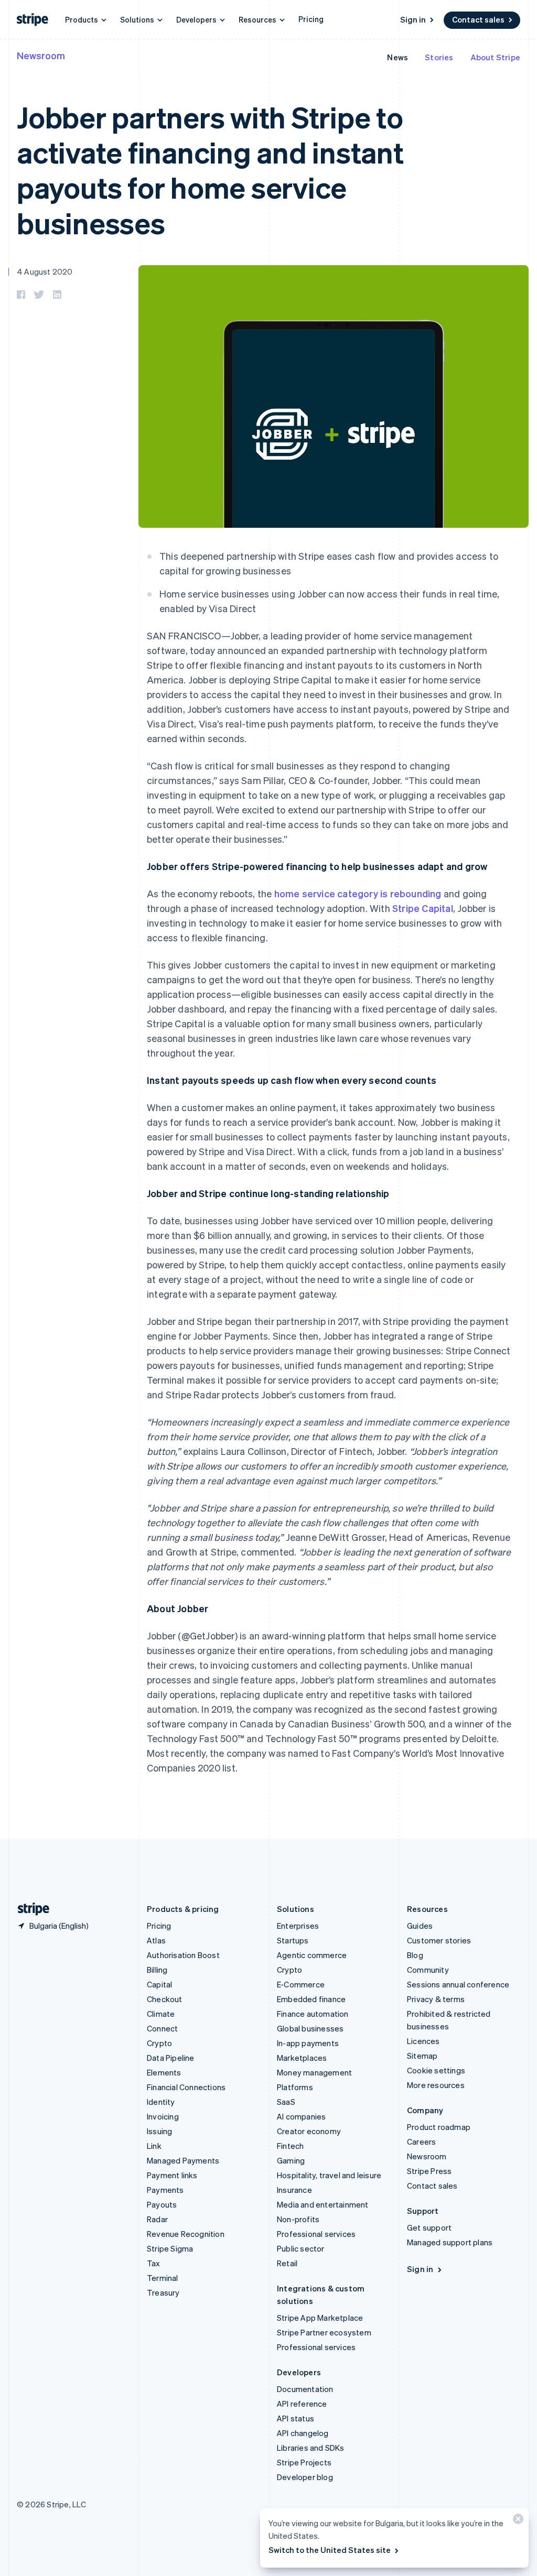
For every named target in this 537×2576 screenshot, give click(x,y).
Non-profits (298, 2219)
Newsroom (41, 55)
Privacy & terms (436, 1999)
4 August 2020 (45, 271)
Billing (157, 1970)
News (398, 57)
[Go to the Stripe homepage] (29, 1909)
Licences (423, 2041)
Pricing (311, 19)
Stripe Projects (304, 2462)
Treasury (163, 2292)
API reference (302, 2404)
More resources (436, 2085)
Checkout (165, 1999)
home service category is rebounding (358, 893)
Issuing (159, 2131)
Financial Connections (186, 2087)
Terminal (163, 2278)
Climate (161, 2014)
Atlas (156, 1940)
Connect (162, 2028)
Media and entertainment (323, 2204)
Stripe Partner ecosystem (324, 2332)
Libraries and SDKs (311, 2448)
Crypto (159, 2043)
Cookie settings (436, 2070)
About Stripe (495, 57)
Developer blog (305, 2477)
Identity (161, 2102)
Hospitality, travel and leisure (329, 2175)
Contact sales (478, 19)
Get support (429, 2227)
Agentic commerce (312, 1955)
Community (428, 1970)
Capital (159, 1984)
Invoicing (163, 2116)
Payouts (162, 2204)
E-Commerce (301, 1984)
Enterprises (298, 1926)
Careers (421, 2142)
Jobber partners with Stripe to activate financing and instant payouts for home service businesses (210, 170)
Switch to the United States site (330, 2550)
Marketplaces (302, 2058)
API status (296, 2418)
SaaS (286, 2102)
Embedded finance (311, 1999)
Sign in (413, 19)
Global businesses (310, 2028)
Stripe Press (429, 2171)
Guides (420, 1926)
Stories (439, 57)
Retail (287, 2263)
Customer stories (439, 1940)
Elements (164, 2072)
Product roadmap (439, 2127)
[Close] (517, 2521)
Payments (165, 2190)
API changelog (303, 2433)
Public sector (301, 2248)
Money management (314, 2072)
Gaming (291, 2160)
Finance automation (313, 2014)
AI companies (301, 2116)
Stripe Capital (423, 908)
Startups (293, 1940)
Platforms (295, 2087)
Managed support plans (450, 2242)
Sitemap (422, 2056)
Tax (154, 2263)
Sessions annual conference (458, 1984)
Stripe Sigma (170, 2248)
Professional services (316, 2234)
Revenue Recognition (186, 2234)
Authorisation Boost (183, 1955)
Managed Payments (183, 2160)
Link (154, 2146)
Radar (157, 2219)
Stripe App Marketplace (320, 2318)
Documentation (305, 2389)
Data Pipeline (171, 2058)
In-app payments (308, 2043)
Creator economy (309, 2131)
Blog (415, 1955)
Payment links (172, 2175)
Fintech (290, 2146)
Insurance (294, 2190)
